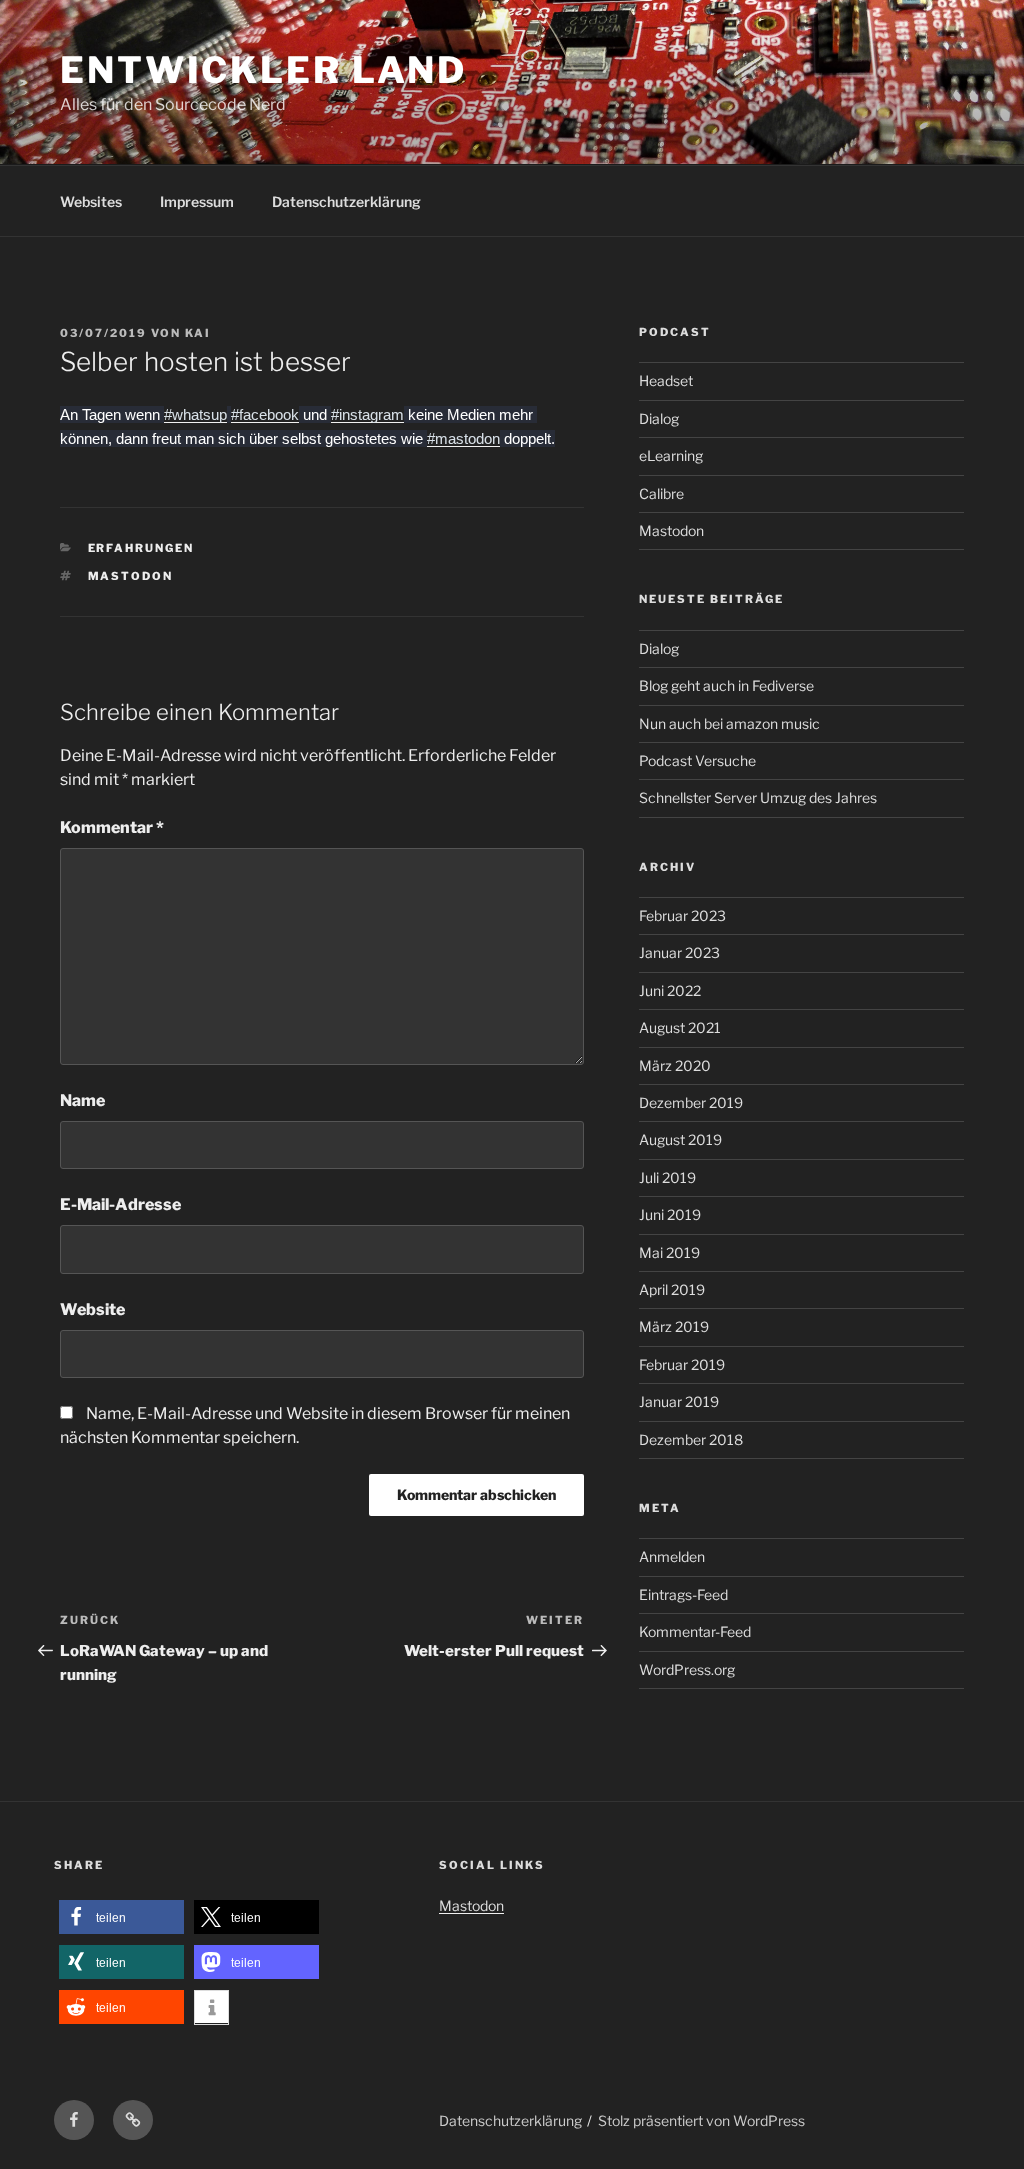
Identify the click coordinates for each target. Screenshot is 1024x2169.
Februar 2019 (682, 1364)
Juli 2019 (667, 1177)
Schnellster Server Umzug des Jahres (758, 797)
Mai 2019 (669, 1252)
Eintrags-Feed (683, 1594)
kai (198, 333)
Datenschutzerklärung (346, 201)
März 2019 (674, 1326)
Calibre (661, 493)
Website (92, 1309)
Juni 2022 (670, 990)
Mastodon (131, 576)
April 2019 (672, 1289)
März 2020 (675, 1065)
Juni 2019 (670, 1214)
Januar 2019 (679, 1401)
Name (82, 1100)
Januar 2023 (679, 952)
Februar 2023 (682, 915)
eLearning (671, 455)
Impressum (197, 201)
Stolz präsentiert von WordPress (701, 2120)
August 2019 (680, 1139)
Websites (91, 201)
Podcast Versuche (697, 760)
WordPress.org (687, 1669)
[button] (121, 1917)
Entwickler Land (263, 70)
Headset (666, 380)
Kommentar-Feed (695, 1631)
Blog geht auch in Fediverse (726, 685)
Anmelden (672, 1556)
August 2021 (680, 1027)
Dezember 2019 (691, 1102)
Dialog (659, 418)
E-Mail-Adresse (120, 1204)
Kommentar (112, 827)
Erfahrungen (141, 548)
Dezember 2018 (691, 1439)
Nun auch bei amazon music (729, 723)
